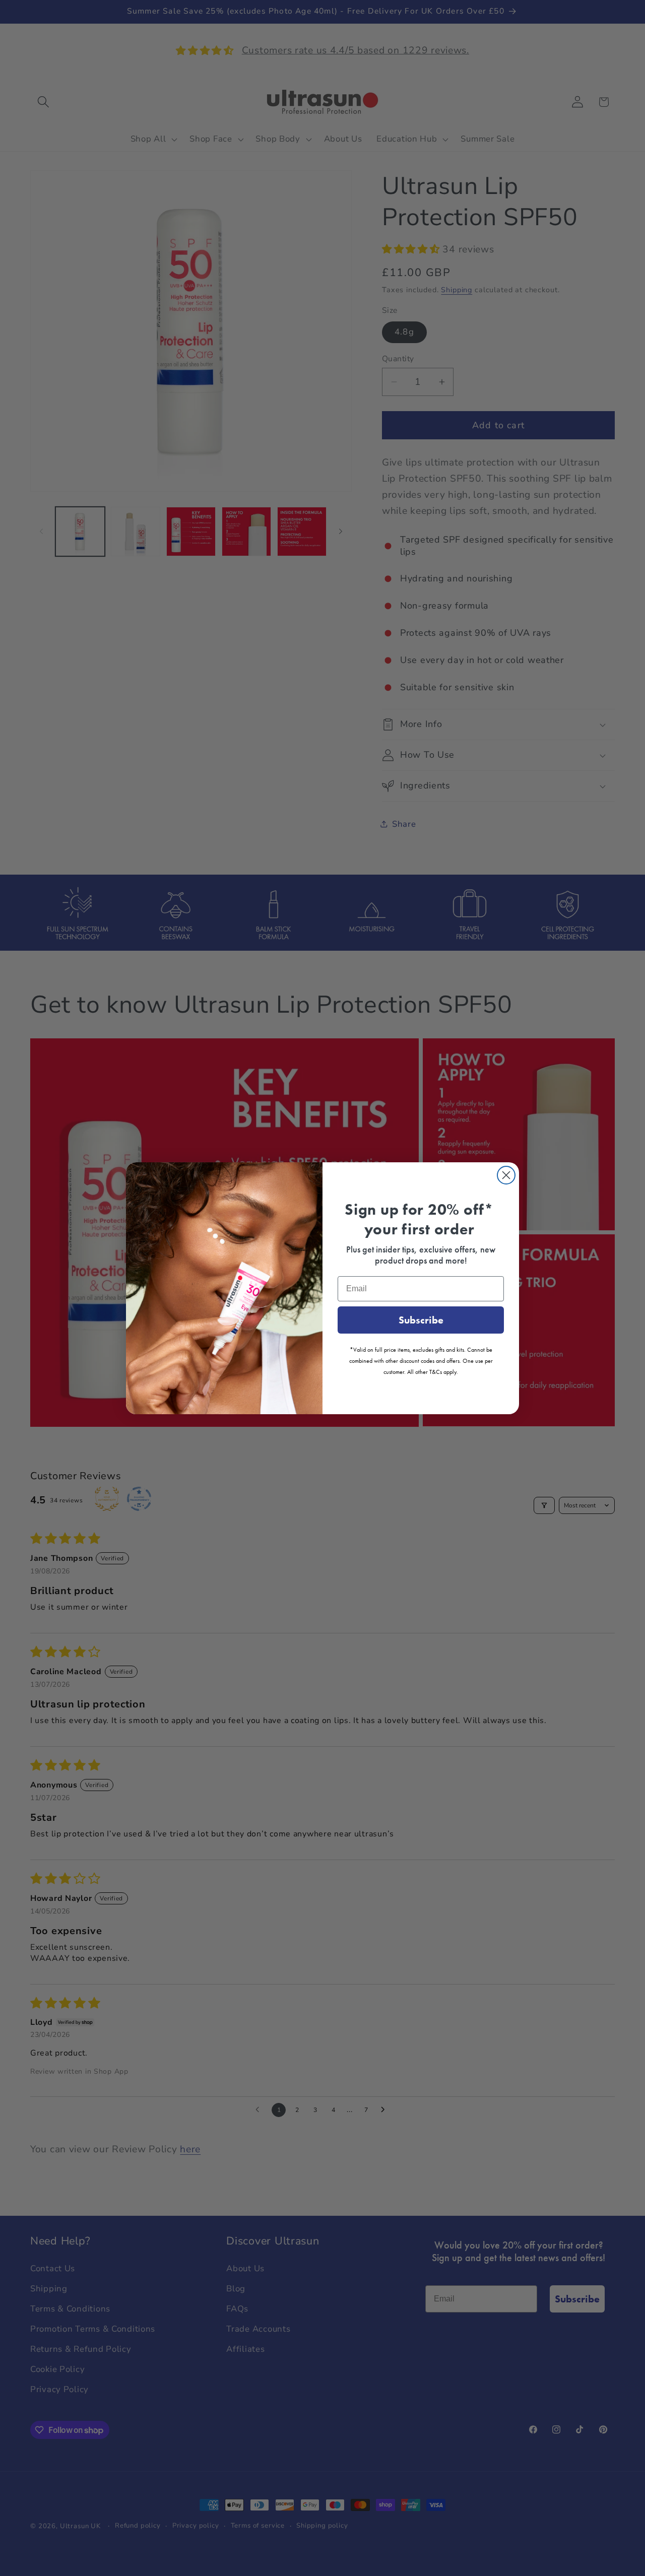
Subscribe (421, 1320)
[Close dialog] (506, 1175)
